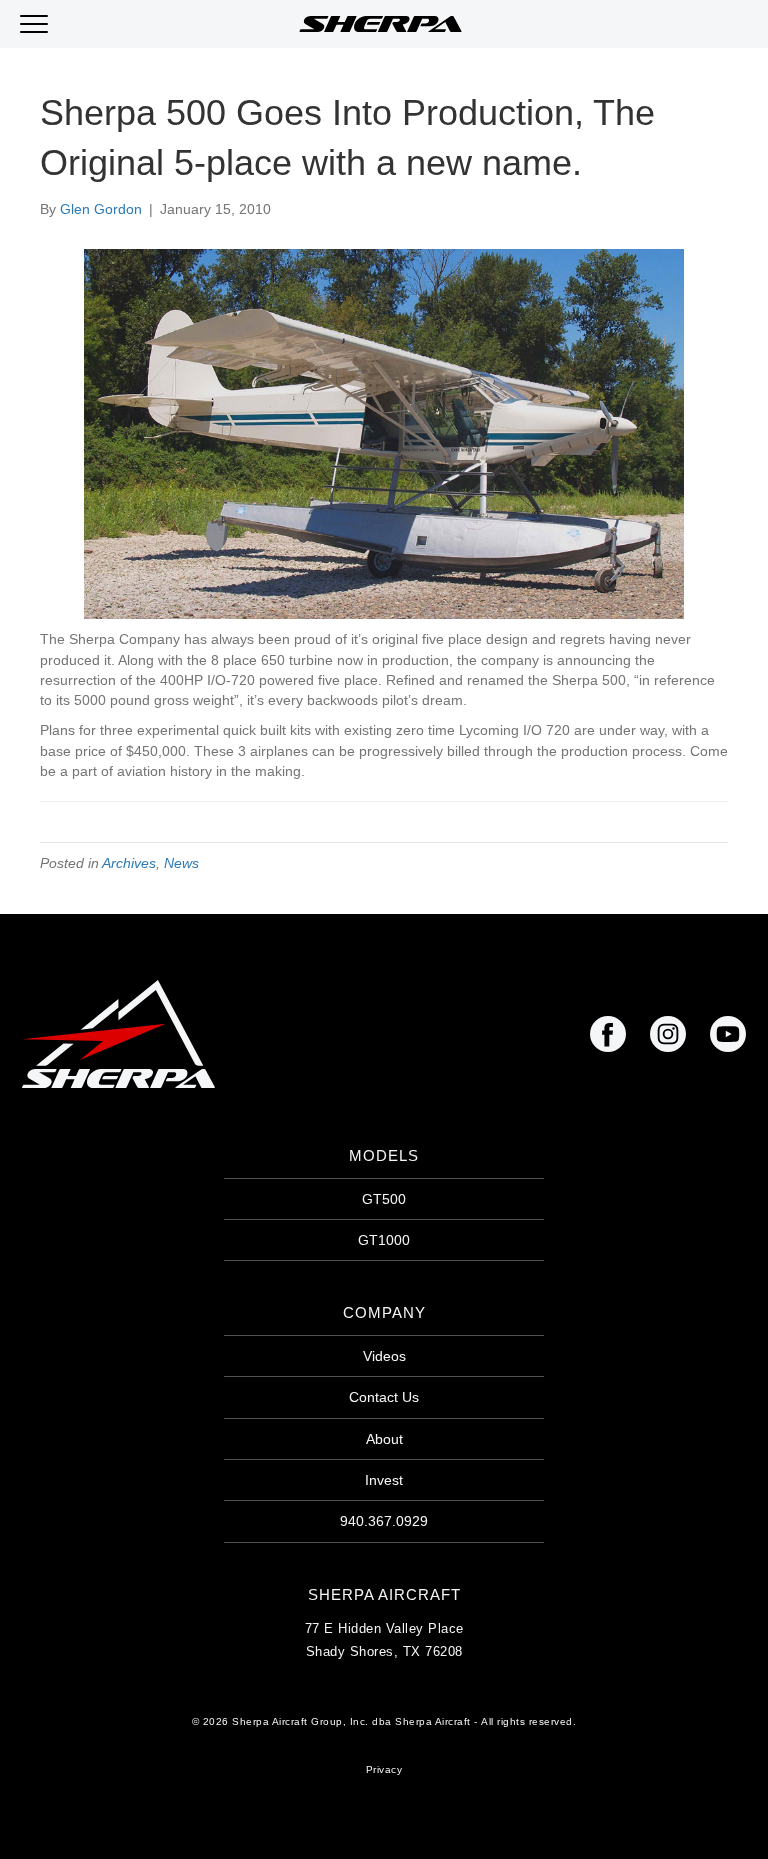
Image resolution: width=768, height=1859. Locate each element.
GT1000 (384, 1240)
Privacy (384, 1769)
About (384, 1439)
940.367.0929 (384, 1521)
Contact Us (384, 1397)
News (181, 863)
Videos (384, 1356)
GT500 (384, 1199)
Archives (129, 863)
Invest (384, 1480)
